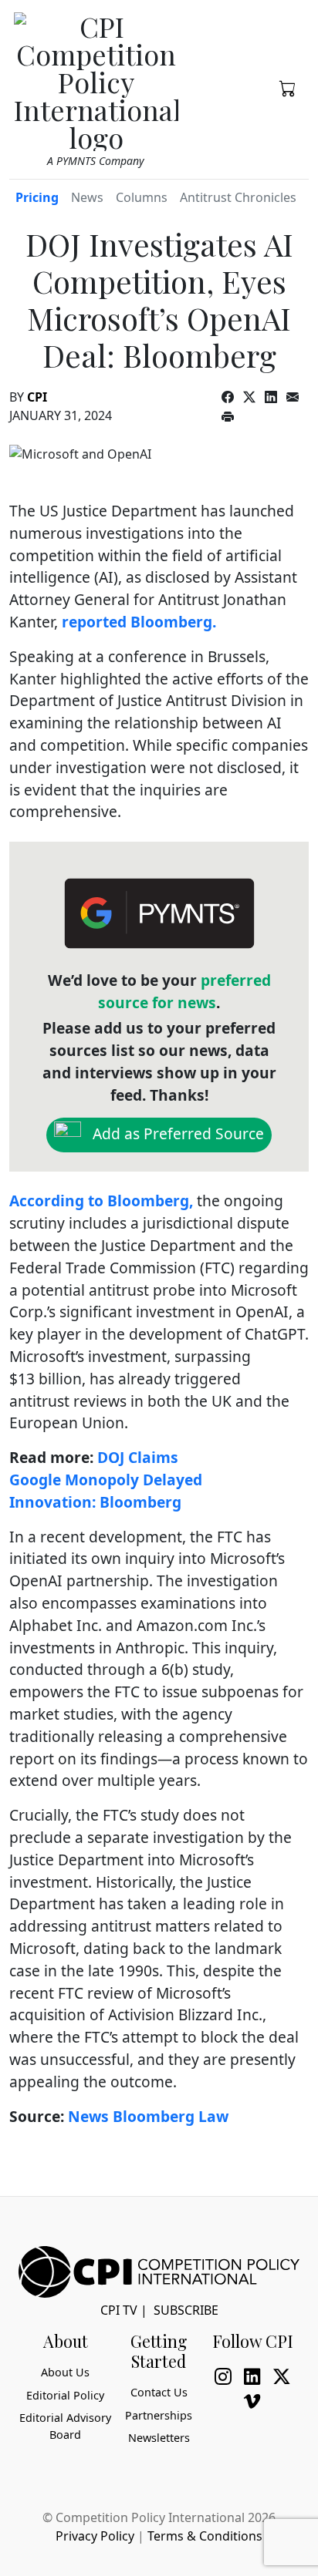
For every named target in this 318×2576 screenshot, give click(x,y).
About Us (65, 2372)
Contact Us (159, 2392)
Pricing (37, 197)
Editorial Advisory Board (65, 2426)
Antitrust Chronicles (238, 197)
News (87, 197)
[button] (288, 87)
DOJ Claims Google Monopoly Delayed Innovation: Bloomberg (106, 1480)
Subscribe (186, 2310)
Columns (142, 197)
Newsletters (159, 2438)
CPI (37, 397)
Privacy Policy (95, 2536)
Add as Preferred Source (176, 1133)
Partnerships (159, 2415)
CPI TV (119, 2310)
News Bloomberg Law (148, 2116)
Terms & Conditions (205, 2536)
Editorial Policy (65, 2395)
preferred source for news (184, 991)
